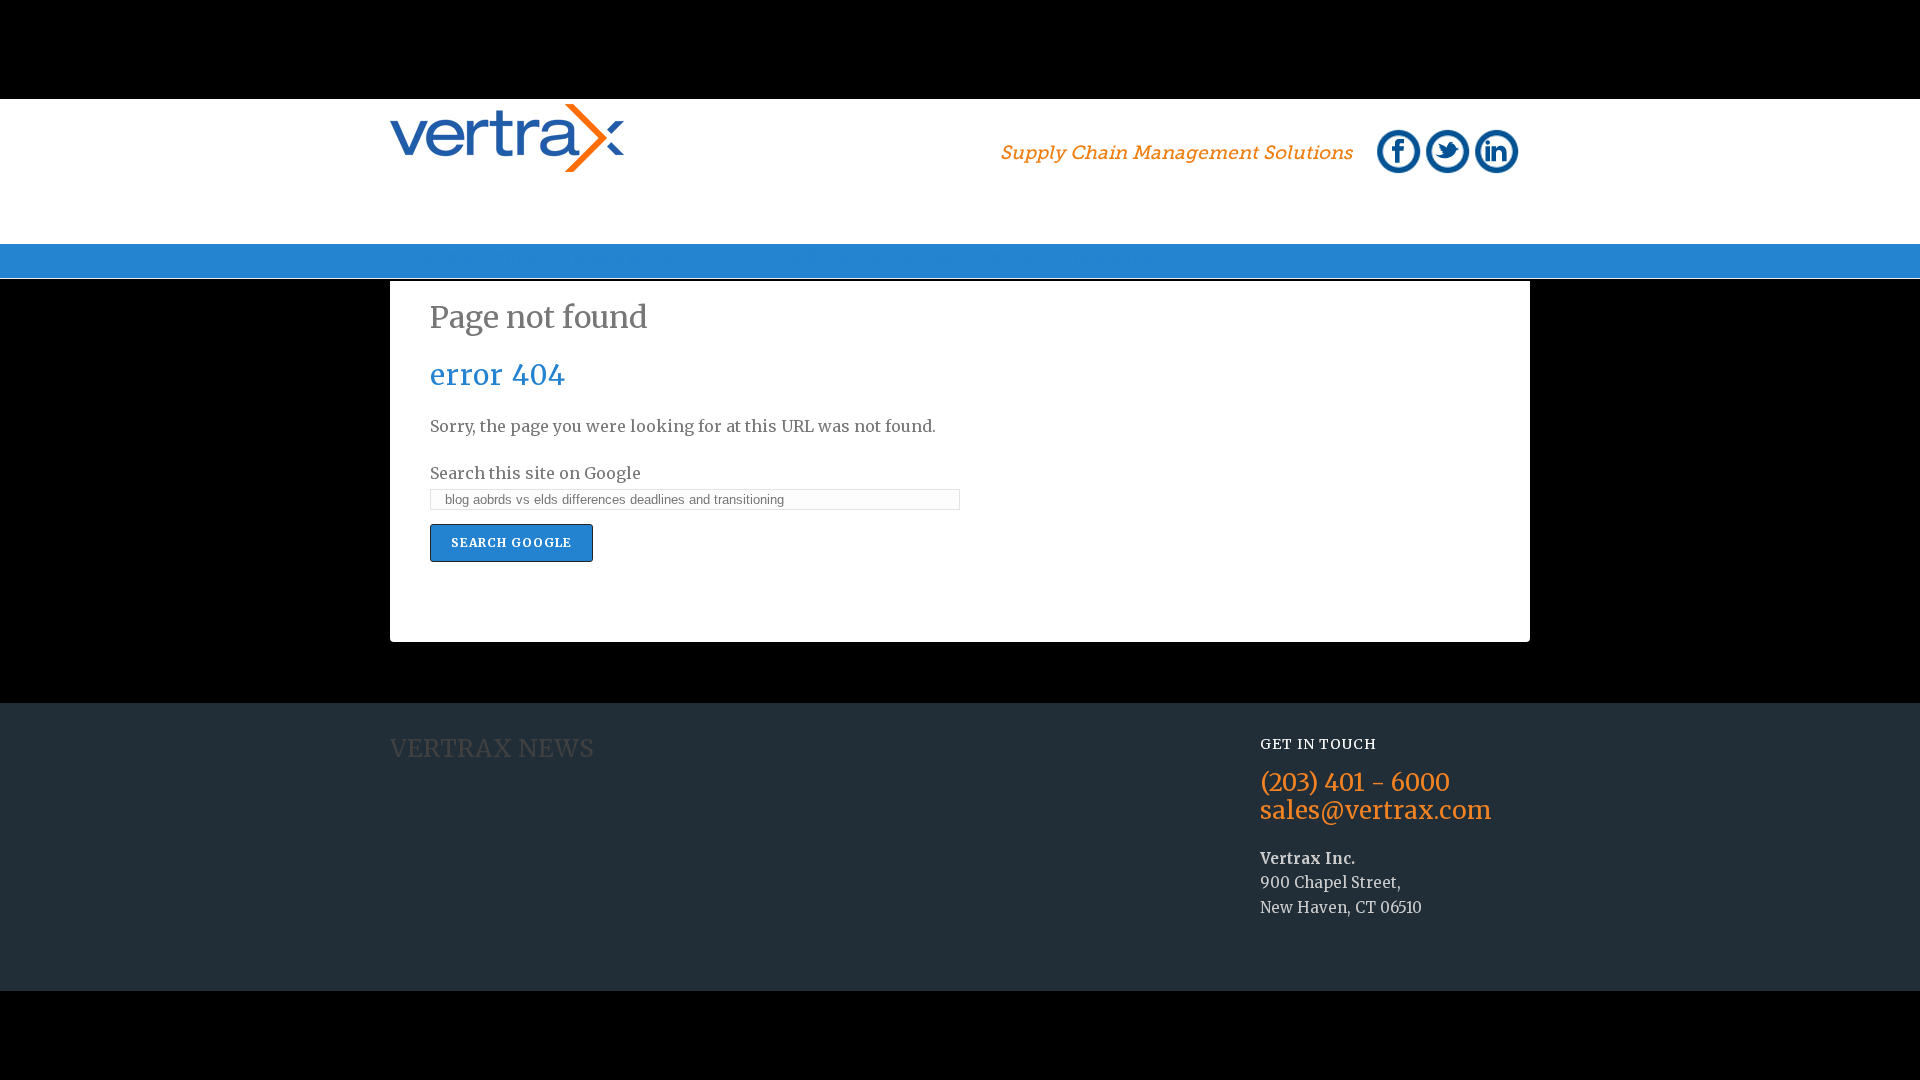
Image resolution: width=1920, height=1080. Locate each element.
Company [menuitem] (1008, 257)
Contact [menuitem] (1136, 257)
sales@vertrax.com (1376, 810)
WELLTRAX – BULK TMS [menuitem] (826, 257)
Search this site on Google (535, 473)
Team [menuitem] (947, 257)
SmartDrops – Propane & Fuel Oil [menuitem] (572, 257)
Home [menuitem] (414, 257)
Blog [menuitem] (1086, 257)
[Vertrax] (507, 158)
